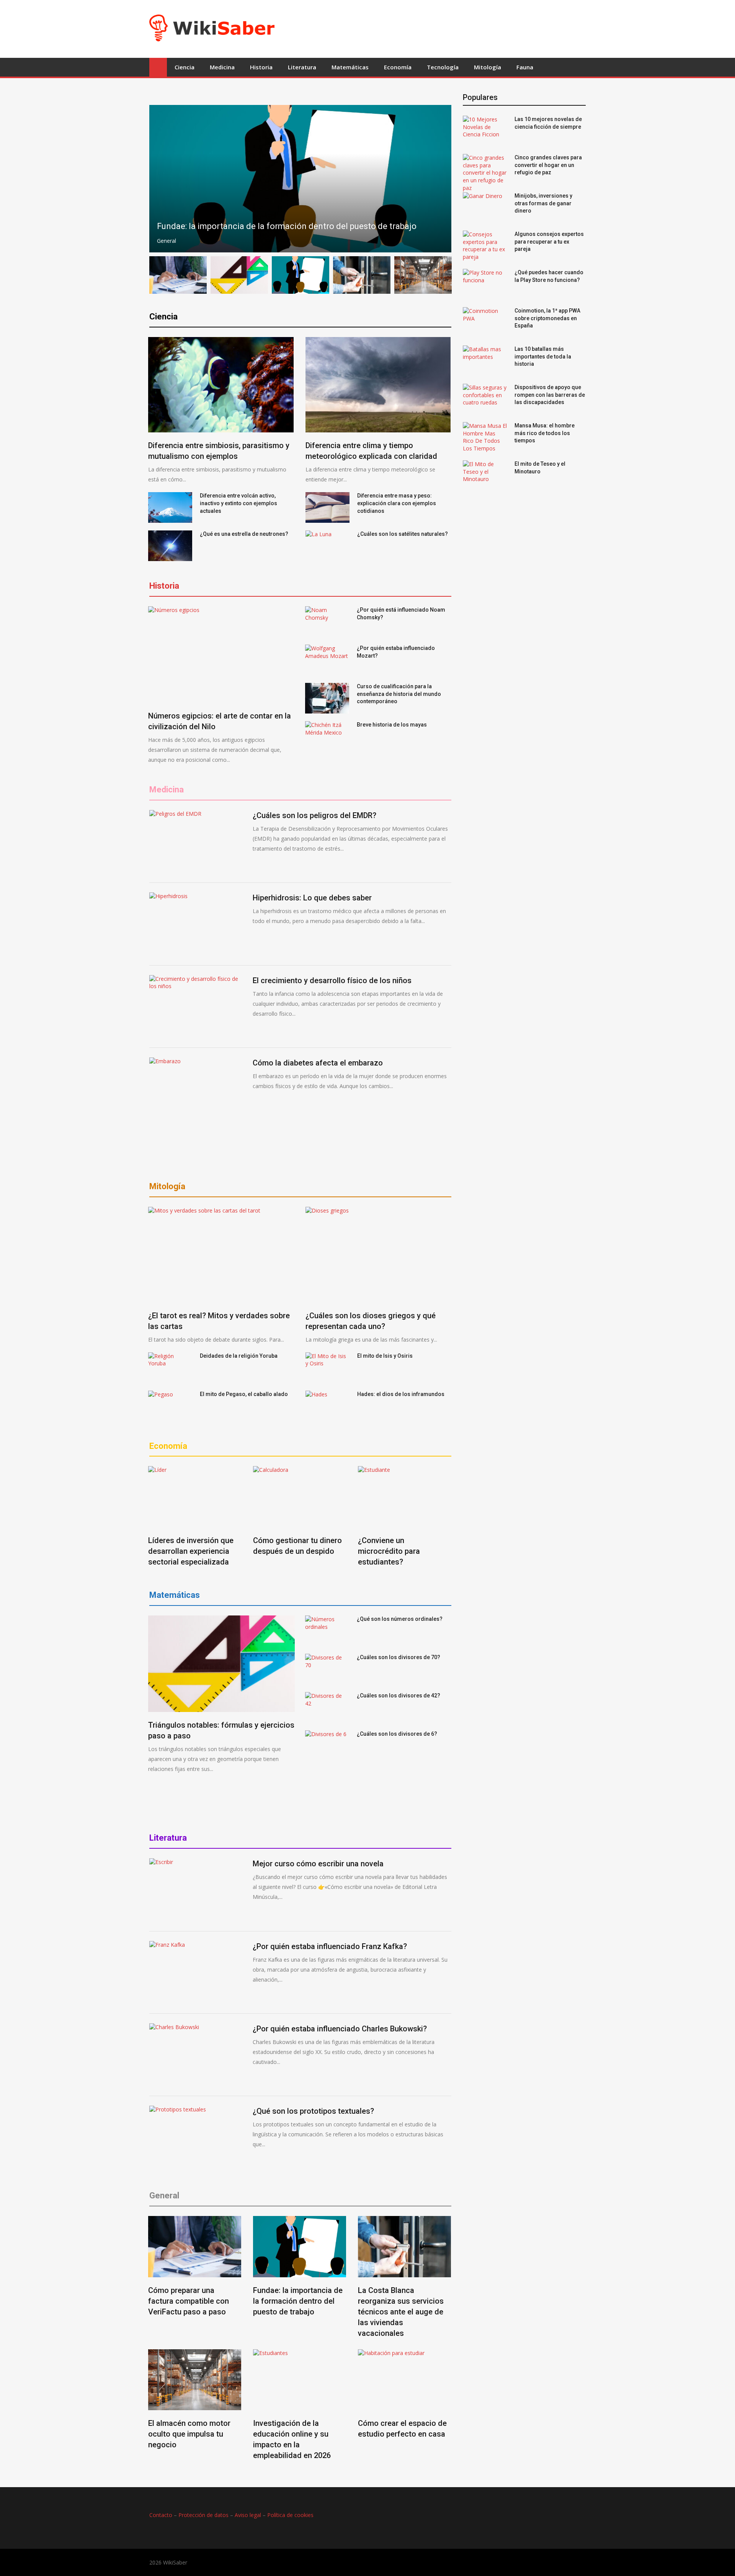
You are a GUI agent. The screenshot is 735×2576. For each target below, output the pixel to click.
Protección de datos (203, 2515)
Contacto (161, 2515)
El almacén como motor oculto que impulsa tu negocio (189, 2434)
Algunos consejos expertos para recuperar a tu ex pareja (549, 241)
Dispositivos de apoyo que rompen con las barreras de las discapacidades (550, 395)
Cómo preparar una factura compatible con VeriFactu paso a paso (189, 2301)
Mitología (488, 67)
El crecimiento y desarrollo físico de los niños (332, 980)
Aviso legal (248, 2515)
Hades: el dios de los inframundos (401, 1394)
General (167, 241)
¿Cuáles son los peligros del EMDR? (314, 815)
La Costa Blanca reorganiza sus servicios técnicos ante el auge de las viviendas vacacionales (401, 2312)
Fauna (525, 67)
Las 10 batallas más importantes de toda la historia (543, 356)
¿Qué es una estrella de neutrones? (244, 534)
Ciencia (185, 67)
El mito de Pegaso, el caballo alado (244, 1394)
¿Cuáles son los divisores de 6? (397, 1734)
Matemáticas (350, 67)
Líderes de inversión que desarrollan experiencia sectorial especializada (191, 1551)
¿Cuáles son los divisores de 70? (399, 1657)
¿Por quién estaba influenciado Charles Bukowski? (340, 2029)
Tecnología (443, 67)
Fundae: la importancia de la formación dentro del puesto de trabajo (298, 2301)
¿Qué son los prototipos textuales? (313, 2111)
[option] (300, 179)
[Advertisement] (420, 28)
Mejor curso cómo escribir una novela (318, 1864)
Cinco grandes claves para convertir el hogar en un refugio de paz (548, 165)
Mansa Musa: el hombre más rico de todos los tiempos (545, 433)
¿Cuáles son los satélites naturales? (403, 534)
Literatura (302, 67)
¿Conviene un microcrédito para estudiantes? (389, 1551)
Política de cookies (290, 2515)
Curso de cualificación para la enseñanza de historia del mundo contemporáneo (399, 694)
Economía (398, 67)
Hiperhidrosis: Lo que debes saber (312, 898)
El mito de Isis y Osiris (385, 1356)
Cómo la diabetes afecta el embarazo (318, 1063)
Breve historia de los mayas (392, 725)
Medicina (222, 67)
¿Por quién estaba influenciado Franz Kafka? (330, 1946)
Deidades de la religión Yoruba (239, 1356)
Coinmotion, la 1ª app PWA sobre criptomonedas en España (547, 318)
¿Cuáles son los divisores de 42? (399, 1696)
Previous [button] (164, 179)
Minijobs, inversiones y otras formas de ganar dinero (543, 203)
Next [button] (437, 179)
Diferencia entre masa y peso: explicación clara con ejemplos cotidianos (397, 503)
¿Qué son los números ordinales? (400, 1619)
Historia (261, 67)
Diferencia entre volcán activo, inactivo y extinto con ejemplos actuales (238, 503)
